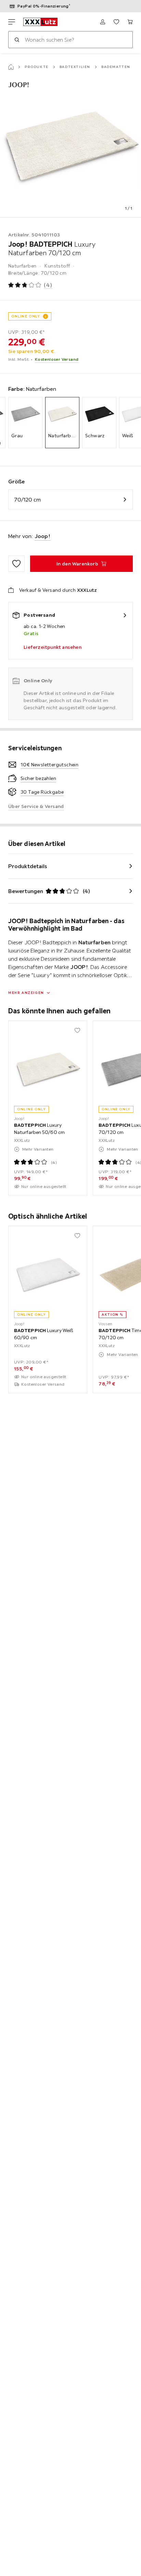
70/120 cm (27, 499)
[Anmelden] (103, 22)
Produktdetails (28, 866)
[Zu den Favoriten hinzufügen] (16, 564)
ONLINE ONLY (26, 316)
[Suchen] (17, 40)
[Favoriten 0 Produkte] (116, 22)
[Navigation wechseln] (12, 22)
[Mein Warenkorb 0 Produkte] (130, 22)
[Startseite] (11, 67)
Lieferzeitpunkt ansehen (53, 647)
